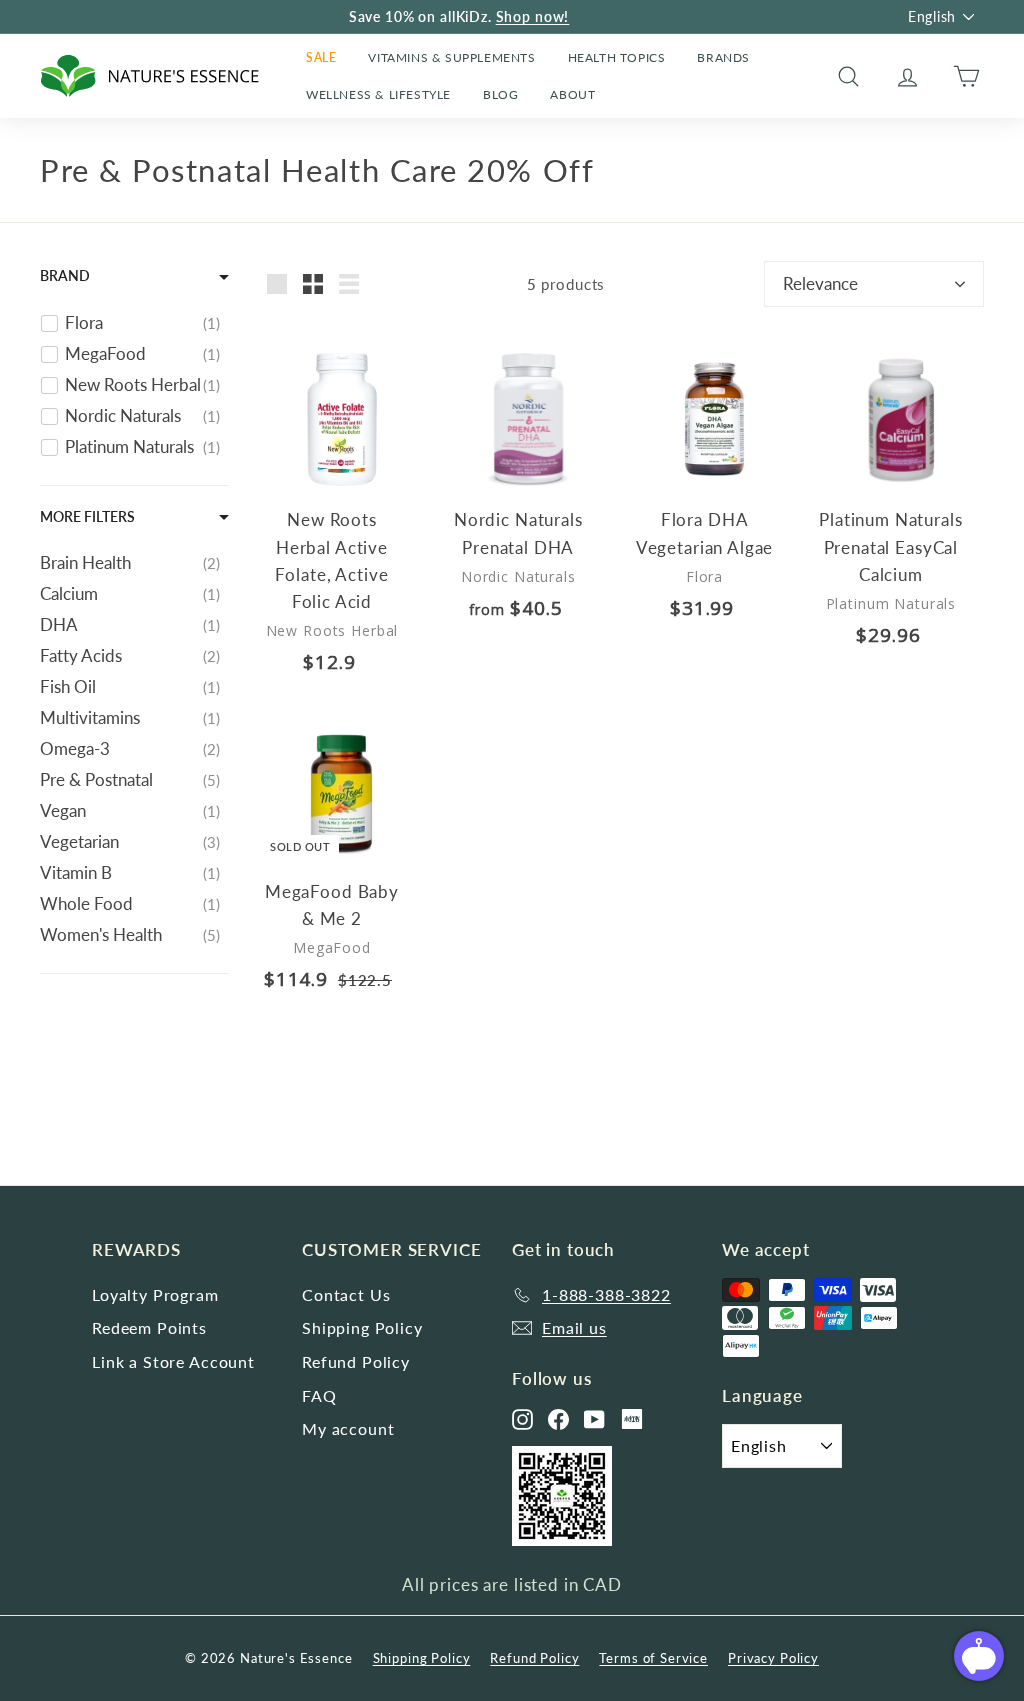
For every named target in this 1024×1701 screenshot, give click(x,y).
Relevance (820, 283)
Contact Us (346, 1294)
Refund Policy (356, 1361)
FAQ (319, 1395)
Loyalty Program (155, 1294)
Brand (65, 275)
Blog (500, 94)
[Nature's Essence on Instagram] (522, 1419)
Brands (723, 57)
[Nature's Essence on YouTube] (594, 1419)
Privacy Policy (773, 1658)
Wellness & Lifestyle (378, 94)
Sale (321, 57)
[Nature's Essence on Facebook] (558, 1419)
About (572, 94)
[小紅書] (632, 1419)
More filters (87, 516)
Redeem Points (149, 1327)
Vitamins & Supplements (451, 57)
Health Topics (617, 57)
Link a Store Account (173, 1361)
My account (348, 1428)
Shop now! (533, 16)
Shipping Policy (362, 1327)
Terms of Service (653, 1658)
